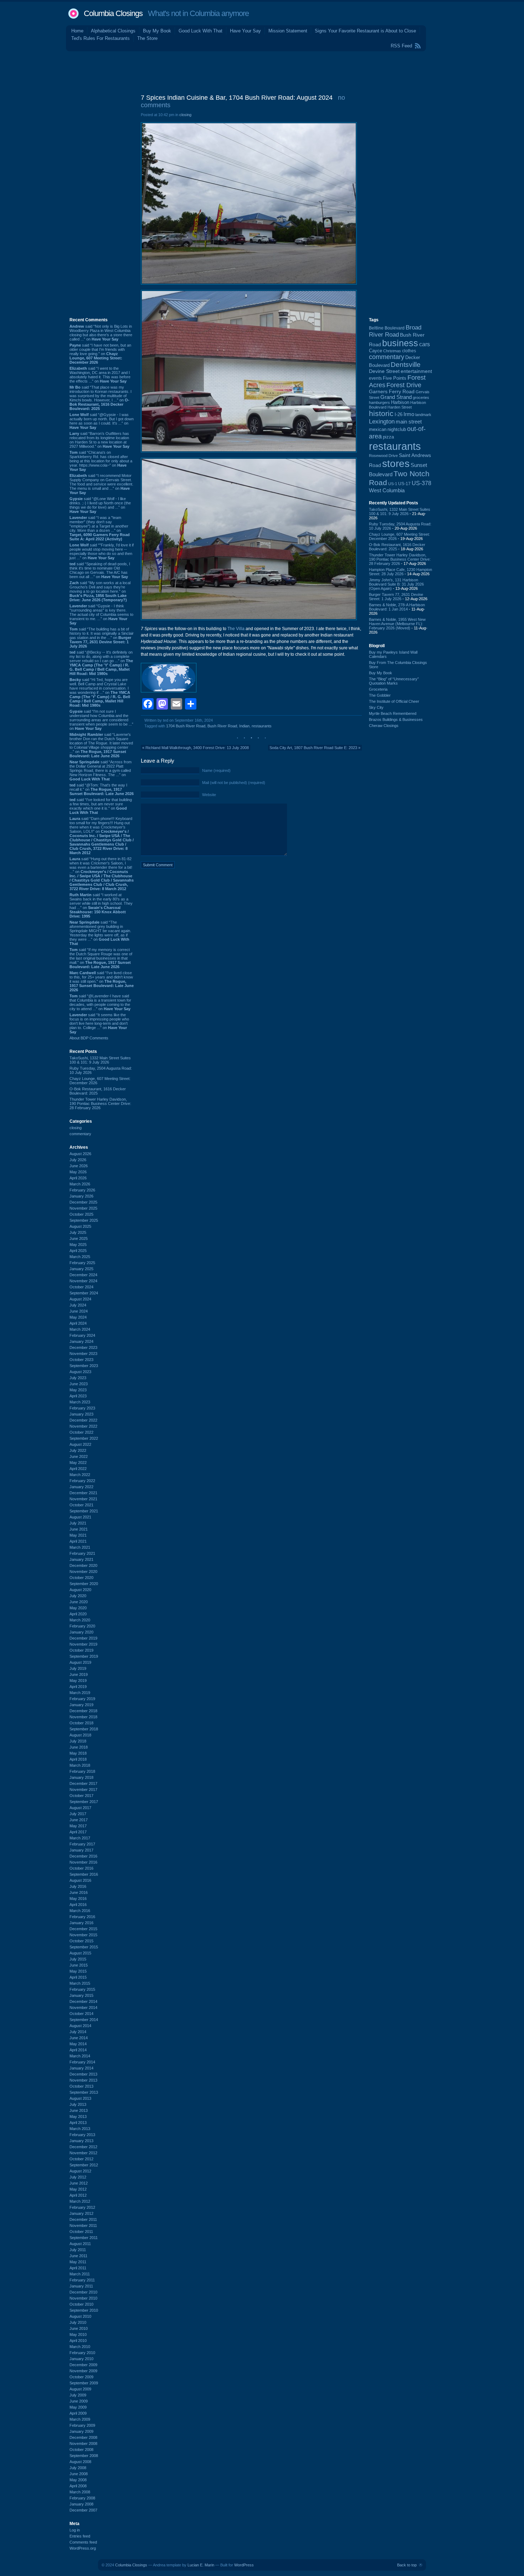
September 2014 (84, 2020)
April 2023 (78, 1396)
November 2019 (83, 1644)
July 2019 (78, 1668)
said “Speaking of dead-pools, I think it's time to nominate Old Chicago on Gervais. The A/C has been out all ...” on (100, 570)
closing (76, 1128)
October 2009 (81, 2377)
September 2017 (84, 1802)
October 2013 (81, 2086)
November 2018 (83, 1717)
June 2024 (79, 1311)
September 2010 (84, 2310)
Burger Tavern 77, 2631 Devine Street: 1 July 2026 (396, 597)
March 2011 (80, 2274)
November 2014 (83, 2008)
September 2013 (84, 2092)
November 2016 (83, 1862)
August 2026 (80, 1154)
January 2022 (81, 1487)
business (400, 343)
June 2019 (79, 1674)
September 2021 (84, 1511)
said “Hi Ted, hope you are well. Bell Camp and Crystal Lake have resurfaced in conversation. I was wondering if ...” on (100, 692)
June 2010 (79, 2328)
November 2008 (83, 2443)
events (375, 378)
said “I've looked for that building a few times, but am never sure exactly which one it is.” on (101, 806)
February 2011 (82, 2280)
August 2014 (80, 2026)
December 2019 (83, 1638)
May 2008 (78, 2480)
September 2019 (84, 1656)
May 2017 (78, 1826)
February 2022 (82, 1481)
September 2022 (84, 1438)
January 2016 (81, 1923)
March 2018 (80, 1765)
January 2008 (81, 2504)
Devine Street (384, 371)
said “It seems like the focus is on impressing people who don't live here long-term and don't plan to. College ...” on (99, 1023)
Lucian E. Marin (201, 2565)
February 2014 (82, 2062)
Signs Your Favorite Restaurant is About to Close (365, 31)
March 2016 (80, 1911)
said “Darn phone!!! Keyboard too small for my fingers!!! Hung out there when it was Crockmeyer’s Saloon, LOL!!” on (102, 836)
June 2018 (79, 1747)
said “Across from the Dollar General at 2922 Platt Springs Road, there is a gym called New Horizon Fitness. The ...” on (101, 770)
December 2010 (83, 2292)
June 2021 (79, 1529)
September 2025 (84, 1220)
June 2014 (79, 2038)
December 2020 (83, 1565)
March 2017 (80, 1838)
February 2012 (82, 2207)
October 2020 (81, 1578)
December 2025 (83, 1202)
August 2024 (80, 1299)
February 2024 (82, 1335)
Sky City (376, 707)
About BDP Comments (89, 1038)
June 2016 (79, 1892)
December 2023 (83, 1347)
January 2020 (81, 1632)
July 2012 (78, 2177)
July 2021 (78, 1523)
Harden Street (400, 407)
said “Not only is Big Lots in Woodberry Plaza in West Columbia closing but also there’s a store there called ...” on (101, 333)
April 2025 (78, 1251)
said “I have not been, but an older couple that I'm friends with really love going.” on (100, 354)
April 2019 (78, 1687)
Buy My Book (157, 31)
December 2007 (83, 2510)
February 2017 (82, 1844)
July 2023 (78, 1378)
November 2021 (83, 1499)
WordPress (244, 2565)
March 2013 (80, 2129)
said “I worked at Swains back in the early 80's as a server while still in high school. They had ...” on (101, 905)
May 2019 (78, 1681)
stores (396, 464)
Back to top (407, 2565)
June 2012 (79, 2183)
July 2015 (78, 1959)
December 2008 (83, 2437)
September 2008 (84, 2456)
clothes (409, 351)
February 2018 (82, 1771)
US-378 (422, 483)
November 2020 (83, 1572)
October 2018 (81, 1723)
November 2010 (83, 2298)
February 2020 (82, 1626)
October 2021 (81, 1505)
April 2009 (78, 2413)
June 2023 (79, 1384)
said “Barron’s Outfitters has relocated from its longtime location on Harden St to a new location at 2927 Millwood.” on (99, 440)
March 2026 (80, 1184)
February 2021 (82, 1553)
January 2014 (81, 2068)
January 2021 (81, 1559)
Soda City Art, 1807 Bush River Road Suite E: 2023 (313, 748)
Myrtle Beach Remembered (393, 713)
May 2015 (78, 1971)
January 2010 (81, 2359)
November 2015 (83, 1935)
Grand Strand (396, 397)
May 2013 (78, 2117)
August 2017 (80, 1808)
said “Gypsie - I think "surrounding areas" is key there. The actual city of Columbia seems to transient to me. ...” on (101, 614)
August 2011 (80, 2244)
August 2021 (80, 1517)
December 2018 (83, 1711)
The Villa (236, 629)
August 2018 (80, 1735)
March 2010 (80, 2347)
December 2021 (83, 1493)
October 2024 (81, 1287)
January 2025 (81, 1269)
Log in (75, 2530)
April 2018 (78, 1759)
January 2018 (81, 1777)
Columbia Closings (113, 13)
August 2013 (80, 2098)
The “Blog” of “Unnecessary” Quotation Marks (394, 681)
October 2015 (81, 1941)
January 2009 (81, 2431)
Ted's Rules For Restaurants (101, 38)
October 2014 (81, 2014)
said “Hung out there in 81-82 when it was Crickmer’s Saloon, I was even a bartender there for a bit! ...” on (102, 874)
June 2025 (79, 1238)
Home (77, 31)
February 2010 (82, 2353)
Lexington (382, 422)
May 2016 (78, 1899)
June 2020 (79, 1602)
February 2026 (82, 1190)
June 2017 (79, 1820)
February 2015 (82, 1989)
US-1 (393, 484)
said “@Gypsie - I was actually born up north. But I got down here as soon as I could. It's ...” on (102, 421)
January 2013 (81, 2141)
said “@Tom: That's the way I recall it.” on (102, 789)
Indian (244, 726)
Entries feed (80, 2536)
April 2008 (78, 2486)
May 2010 (78, 2334)
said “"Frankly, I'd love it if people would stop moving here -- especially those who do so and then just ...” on (102, 551)
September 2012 (84, 2165)
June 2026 (79, 1166)
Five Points (395, 378)
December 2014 (83, 2001)
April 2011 (78, 2268)
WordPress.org (83, 2548)
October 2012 (81, 2159)
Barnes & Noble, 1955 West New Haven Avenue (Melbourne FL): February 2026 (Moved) (397, 624)
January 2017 (81, 1850)
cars (425, 344)
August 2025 (80, 1226)
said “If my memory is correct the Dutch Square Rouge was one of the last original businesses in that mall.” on (101, 958)
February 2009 (82, 2425)
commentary (80, 1134)
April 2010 (78, 2341)
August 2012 (80, 2171)
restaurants (262, 726)
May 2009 (78, 2407)
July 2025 (78, 1232)
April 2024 (78, 1323)
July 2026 (78, 1160)
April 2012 (78, 2195)
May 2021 (78, 1535)
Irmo (409, 414)
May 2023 (78, 1390)
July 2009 (78, 2395)
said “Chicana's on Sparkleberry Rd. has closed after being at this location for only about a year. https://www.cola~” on (101, 461)
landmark (423, 415)
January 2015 (81, 1995)
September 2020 (84, 1584)
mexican (378, 430)
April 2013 (78, 2123)
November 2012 (83, 2153)
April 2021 (78, 1541)
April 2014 (78, 2050)
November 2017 (83, 1790)
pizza (388, 437)
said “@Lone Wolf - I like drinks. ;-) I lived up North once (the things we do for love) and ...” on (100, 505)
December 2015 (83, 1929)
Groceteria (378, 689)
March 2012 (80, 2201)
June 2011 (78, 2256)
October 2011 (81, 2232)
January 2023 (81, 1414)
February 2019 (82, 1699)
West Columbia (387, 490)
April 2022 (78, 1469)
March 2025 (80, 1257)
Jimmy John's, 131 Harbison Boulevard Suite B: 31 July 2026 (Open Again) (396, 584)
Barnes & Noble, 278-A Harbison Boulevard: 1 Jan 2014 (397, 607)
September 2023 (84, 1366)
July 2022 (78, 1450)
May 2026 (78, 1172)
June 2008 (79, 2474)
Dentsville (406, 365)
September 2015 (84, 1947)
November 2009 (83, 2371)
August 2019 (80, 1662)
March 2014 (80, 2056)
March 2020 (80, 1620)
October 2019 (81, 1650)
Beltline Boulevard (387, 328)
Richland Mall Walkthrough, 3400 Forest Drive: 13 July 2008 (197, 748)
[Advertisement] (262, 71)
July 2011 (78, 2250)
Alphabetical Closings (113, 31)
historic (381, 414)
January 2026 (81, 1196)
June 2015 (79, 1965)
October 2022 (81, 1432)
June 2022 (79, 1456)
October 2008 (81, 2450)
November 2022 (83, 1426)
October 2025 (81, 1214)
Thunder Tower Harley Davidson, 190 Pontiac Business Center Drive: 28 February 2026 (100, 1103)
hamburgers (379, 402)
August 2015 (80, 1953)
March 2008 (80, 2492)
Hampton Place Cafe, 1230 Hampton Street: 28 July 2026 (400, 572)
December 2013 (83, 2074)
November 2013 (83, 2080)
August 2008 (80, 2462)
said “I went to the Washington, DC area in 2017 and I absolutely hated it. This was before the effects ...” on (100, 375)
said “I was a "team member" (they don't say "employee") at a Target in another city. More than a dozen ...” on (100, 528)
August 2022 (80, 1444)
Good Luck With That (201, 31)
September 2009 (84, 2383)
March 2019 (80, 1693)
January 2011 (81, 2286)
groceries (421, 398)
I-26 (399, 415)
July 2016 (78, 1886)
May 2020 (78, 1608)
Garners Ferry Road (392, 392)
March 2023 (80, 1402)
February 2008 (82, 2498)
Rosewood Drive (383, 456)
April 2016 (78, 1905)
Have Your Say (245, 31)
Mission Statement (288, 31)
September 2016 (84, 1874)
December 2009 (83, 2365)
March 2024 (80, 1329)
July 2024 (78, 1305)
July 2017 (78, 1814)
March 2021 (80, 1547)
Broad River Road (395, 331)
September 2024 (84, 1293)
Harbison (400, 402)
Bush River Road (222, 726)
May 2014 (78, 2044)
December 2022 (83, 1420)
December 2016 (83, 1856)
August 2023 (80, 1372)
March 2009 (80, 2419)
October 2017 (81, 1796)
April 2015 (78, 1977)
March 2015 (80, 1983)
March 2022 (80, 1475)
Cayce (376, 351)
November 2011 (83, 2226)
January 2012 (81, 2213)
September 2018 (84, 1729)
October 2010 (81, 2304)
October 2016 (81, 1868)
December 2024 (83, 1275)
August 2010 (80, 2316)
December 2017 (83, 1783)
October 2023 (81, 1360)
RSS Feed (401, 46)
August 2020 (80, 1590)
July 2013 (78, 2104)
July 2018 (78, 1741)
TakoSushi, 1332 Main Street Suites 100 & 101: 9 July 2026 (100, 1060)
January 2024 (81, 1341)
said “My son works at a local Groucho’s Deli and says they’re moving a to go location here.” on (100, 591)
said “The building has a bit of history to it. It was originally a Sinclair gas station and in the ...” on (102, 638)
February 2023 (82, 1408)
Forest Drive (404, 385)
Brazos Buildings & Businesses (396, 720)
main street (409, 422)
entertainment (416, 371)
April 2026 (78, 1178)
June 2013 (79, 2110)
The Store (147, 38)
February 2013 (82, 2135)
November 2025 (83, 1208)
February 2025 (82, 1263)
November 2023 (83, 1354)
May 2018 (78, 1753)
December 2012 (83, 2147)
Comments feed (83, 2542)
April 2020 (78, 1614)
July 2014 (78, 2032)
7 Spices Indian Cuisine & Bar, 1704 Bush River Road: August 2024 (237, 98)
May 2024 (78, 1317)
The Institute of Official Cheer (394, 701)
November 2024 (83, 1281)
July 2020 (78, 1596)
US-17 (404, 484)
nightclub (397, 430)
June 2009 (79, 2401)
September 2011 (84, 2238)
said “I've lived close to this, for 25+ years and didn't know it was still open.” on (102, 981)
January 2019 (81, 1705)
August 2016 (80, 1880)
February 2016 (82, 1917)
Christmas (392, 351)
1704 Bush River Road (186, 726)
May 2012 (78, 2189)
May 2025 (78, 1245)
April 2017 (78, 1832)
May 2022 (78, 1463)
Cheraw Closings (384, 726)
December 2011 (83, 2219)
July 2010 (78, 2322)
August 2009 (80, 2389)
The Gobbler (380, 695)
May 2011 (78, 2262)
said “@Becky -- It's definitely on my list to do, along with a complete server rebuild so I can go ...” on (101, 663)
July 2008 (78, 2468)
